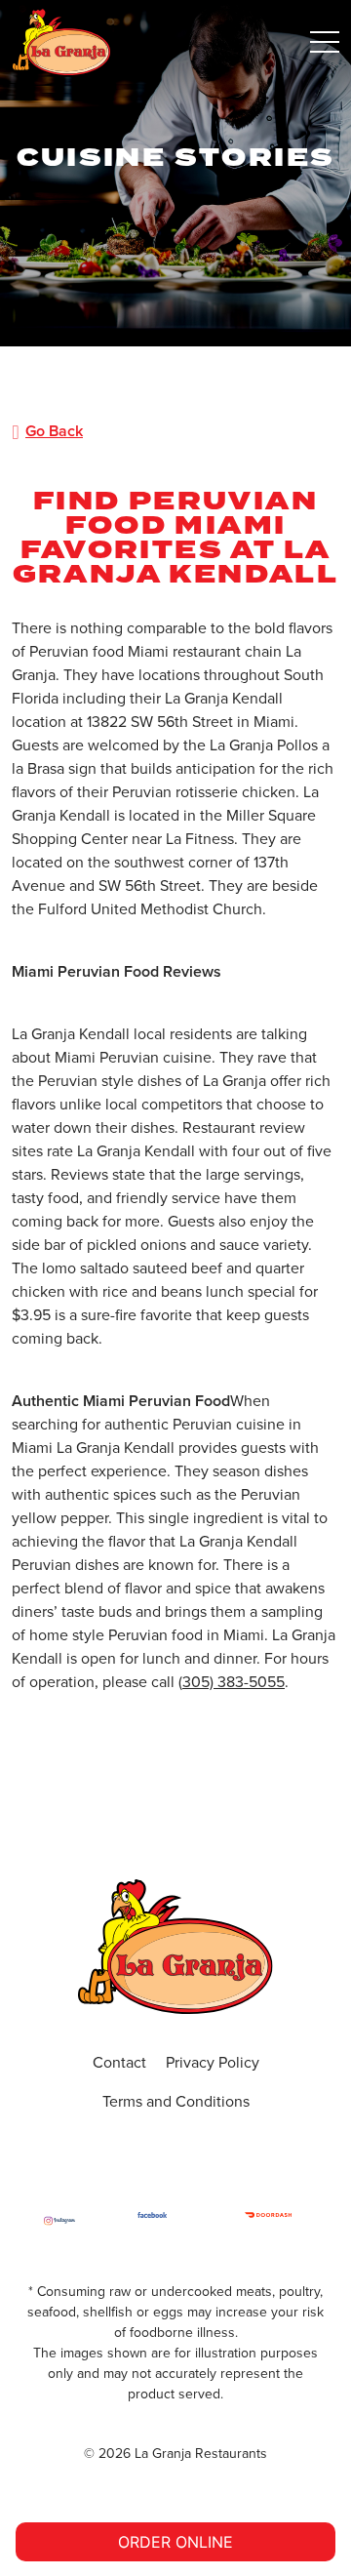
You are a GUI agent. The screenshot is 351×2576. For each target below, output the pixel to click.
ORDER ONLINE (175, 2542)
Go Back (54, 431)
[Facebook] (152, 2221)
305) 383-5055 (234, 1682)
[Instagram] (59, 2221)
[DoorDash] (268, 2221)
